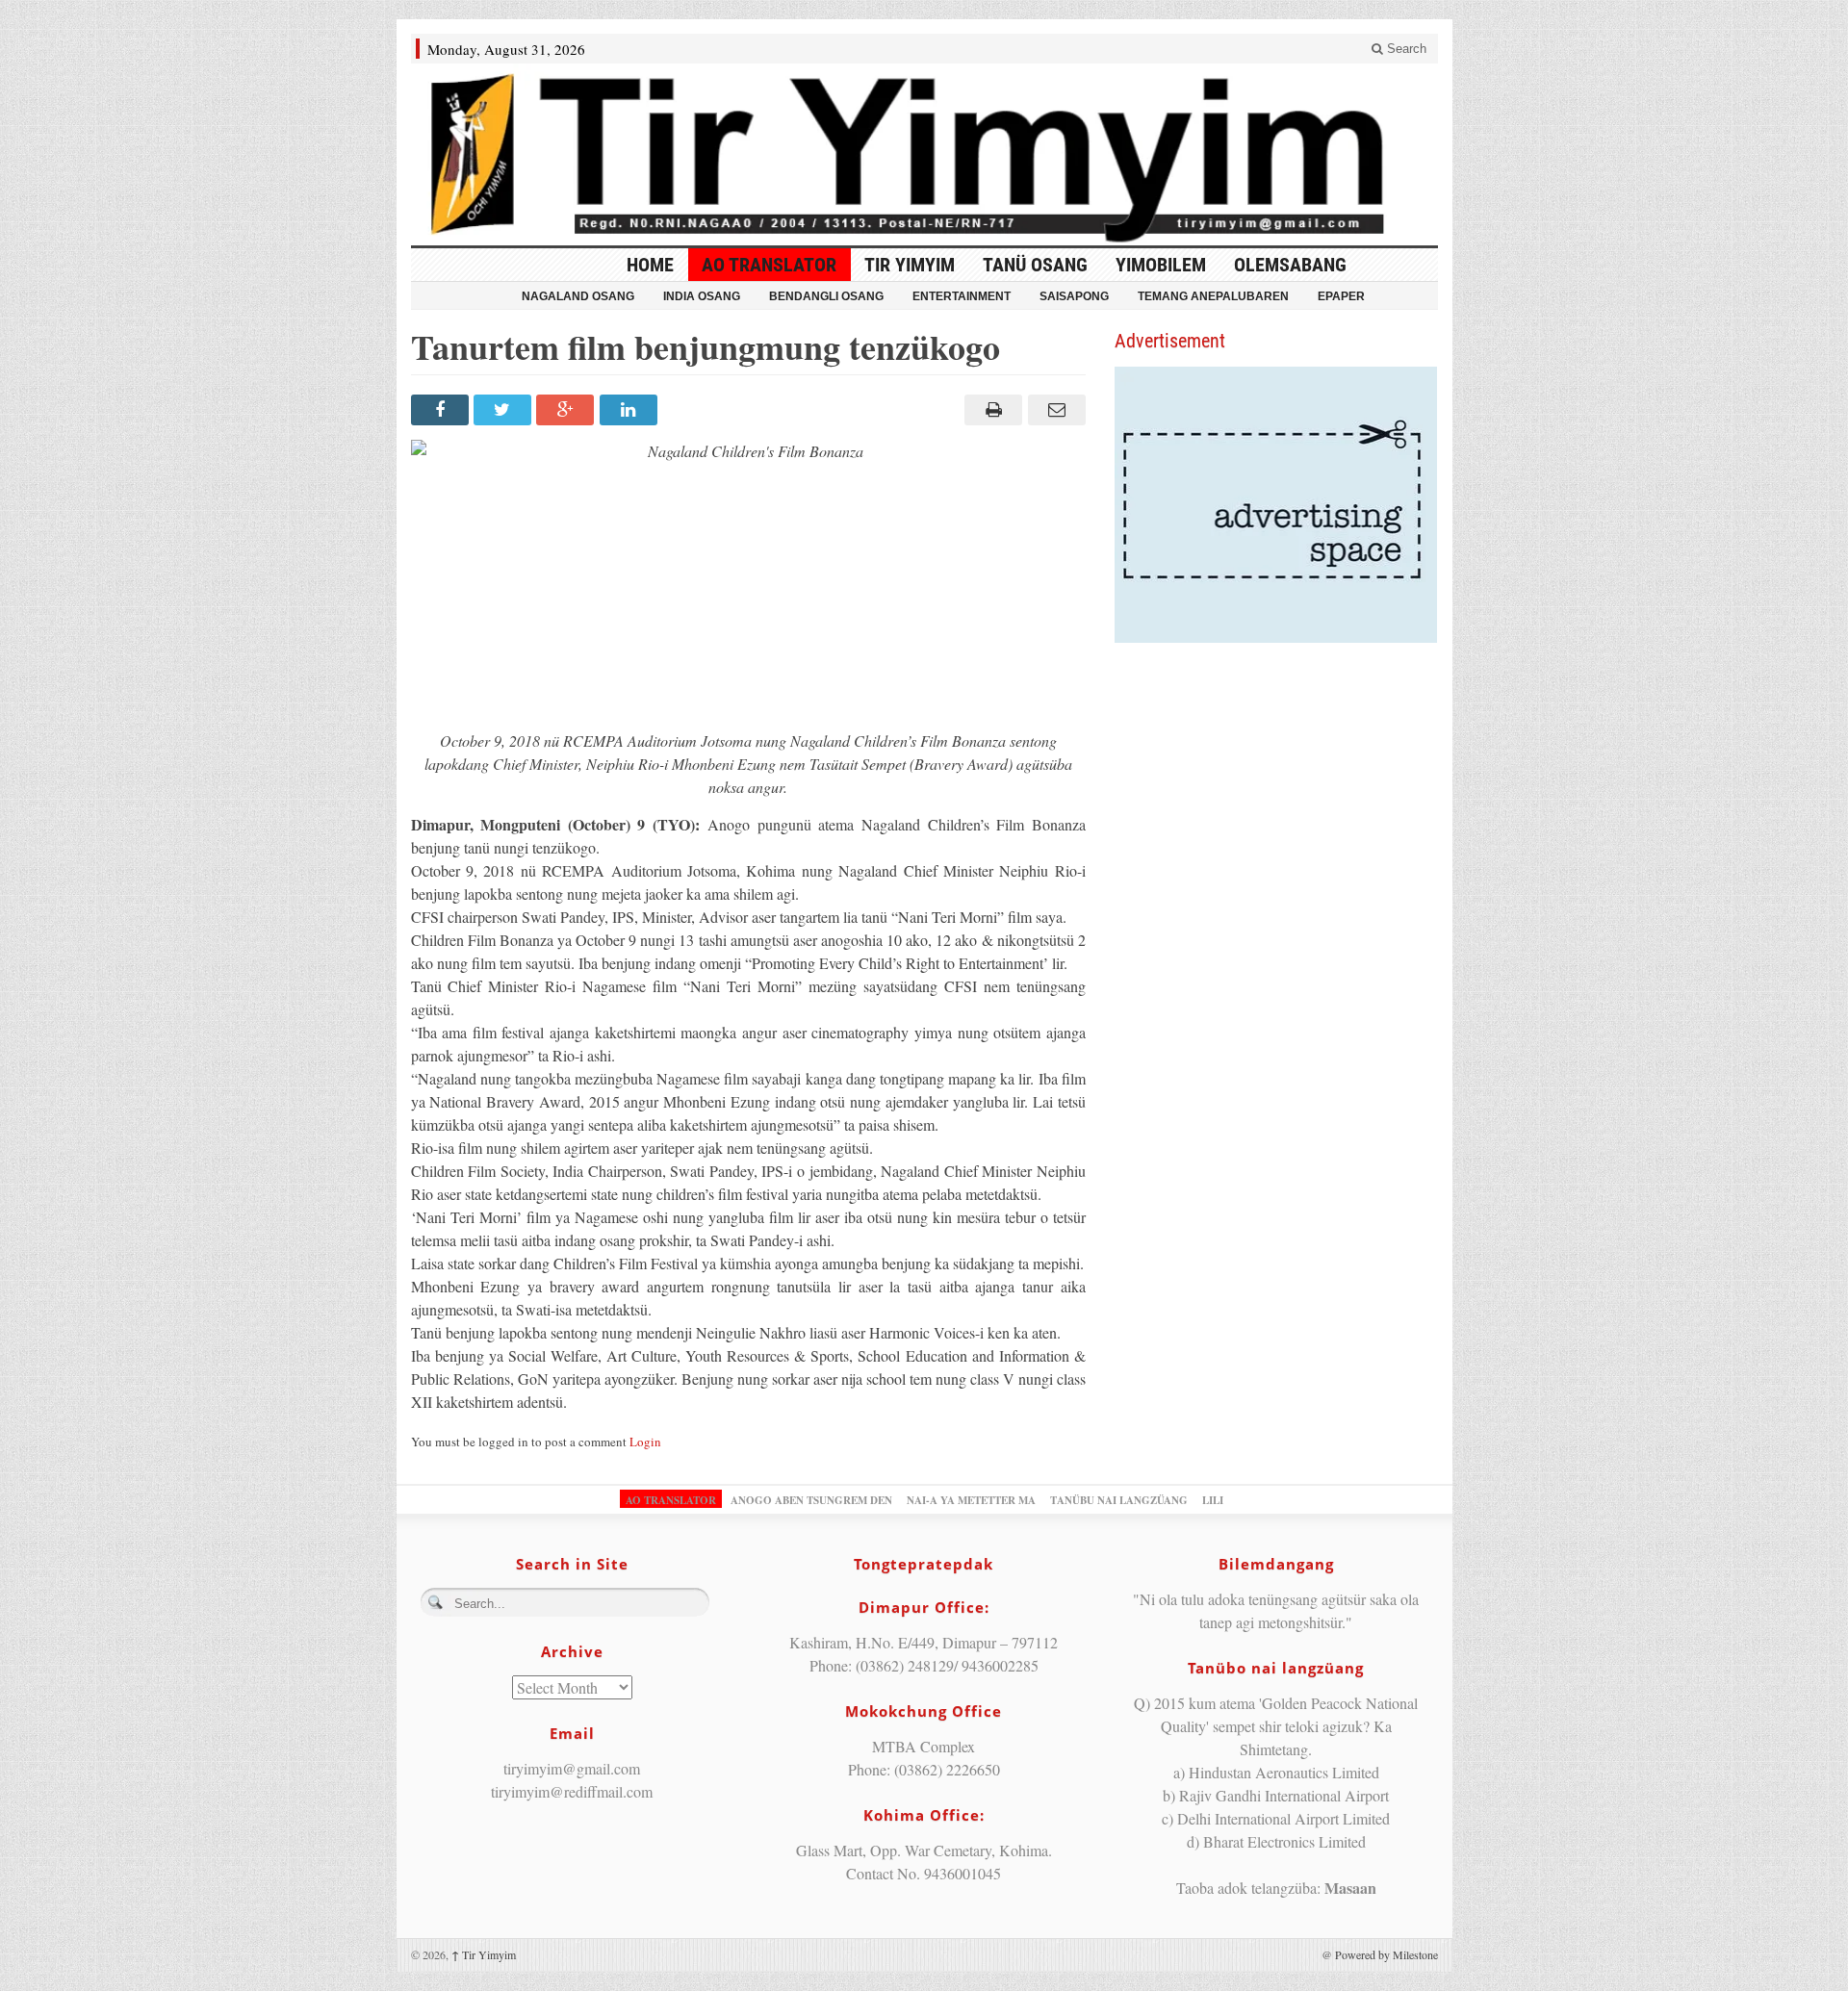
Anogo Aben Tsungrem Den (811, 1500)
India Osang (702, 296)
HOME (650, 265)
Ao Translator (769, 265)
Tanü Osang (1035, 265)
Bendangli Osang (826, 296)
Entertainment (962, 296)
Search (1405, 49)
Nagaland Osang (578, 296)
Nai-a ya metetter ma (971, 1500)
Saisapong (1074, 296)
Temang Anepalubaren (1213, 296)
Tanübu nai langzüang (1119, 1500)
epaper (1341, 296)
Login (645, 1442)
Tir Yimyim (910, 265)
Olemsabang (1290, 265)
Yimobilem (1161, 265)
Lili (1213, 1500)
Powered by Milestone (1386, 1954)
